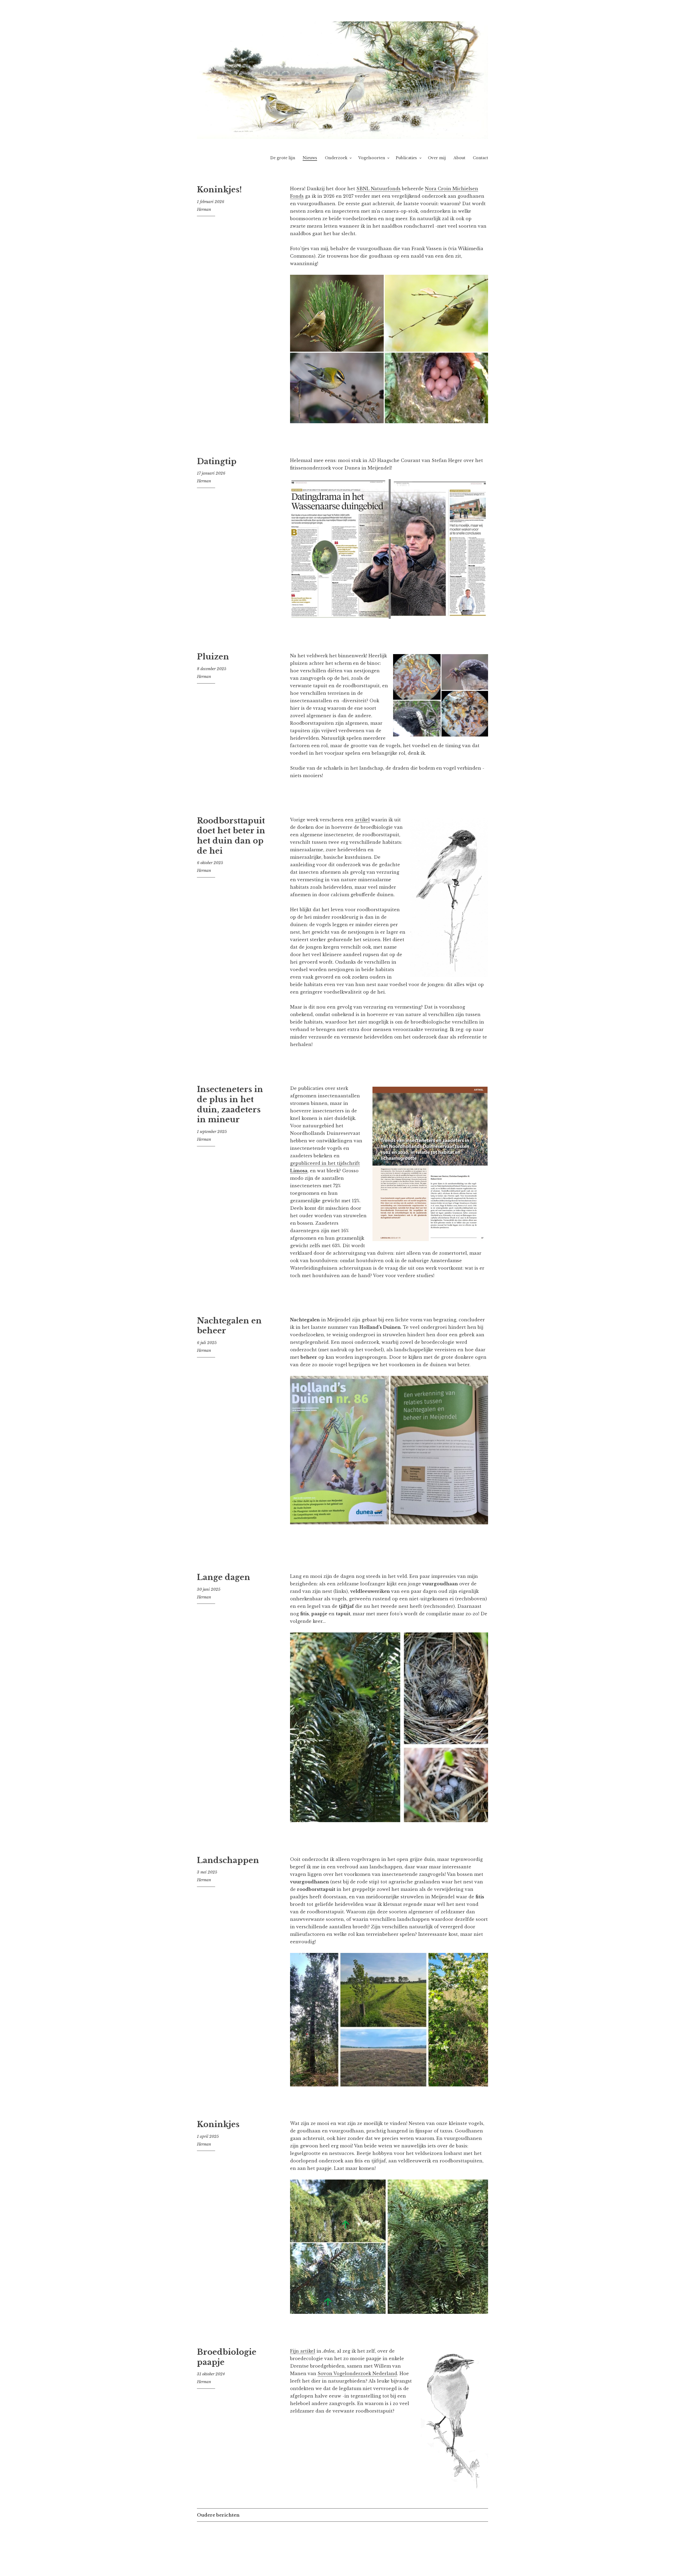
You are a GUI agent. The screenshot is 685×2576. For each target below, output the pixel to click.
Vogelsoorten (372, 158)
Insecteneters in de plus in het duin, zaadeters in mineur (230, 1104)
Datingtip (217, 461)
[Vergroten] (481, 282)
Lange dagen (224, 1577)
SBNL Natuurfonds (378, 189)
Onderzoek (336, 158)
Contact (480, 158)
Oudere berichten (218, 2515)
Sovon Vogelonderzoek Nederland (357, 2373)
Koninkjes (218, 2124)
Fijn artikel (303, 2351)
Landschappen (228, 1860)
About (459, 158)
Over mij (437, 158)
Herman (204, 209)
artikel (362, 820)
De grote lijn (283, 158)
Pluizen (213, 657)
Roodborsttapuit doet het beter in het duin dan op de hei (231, 836)
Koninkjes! (219, 190)
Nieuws (310, 158)
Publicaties (406, 158)
